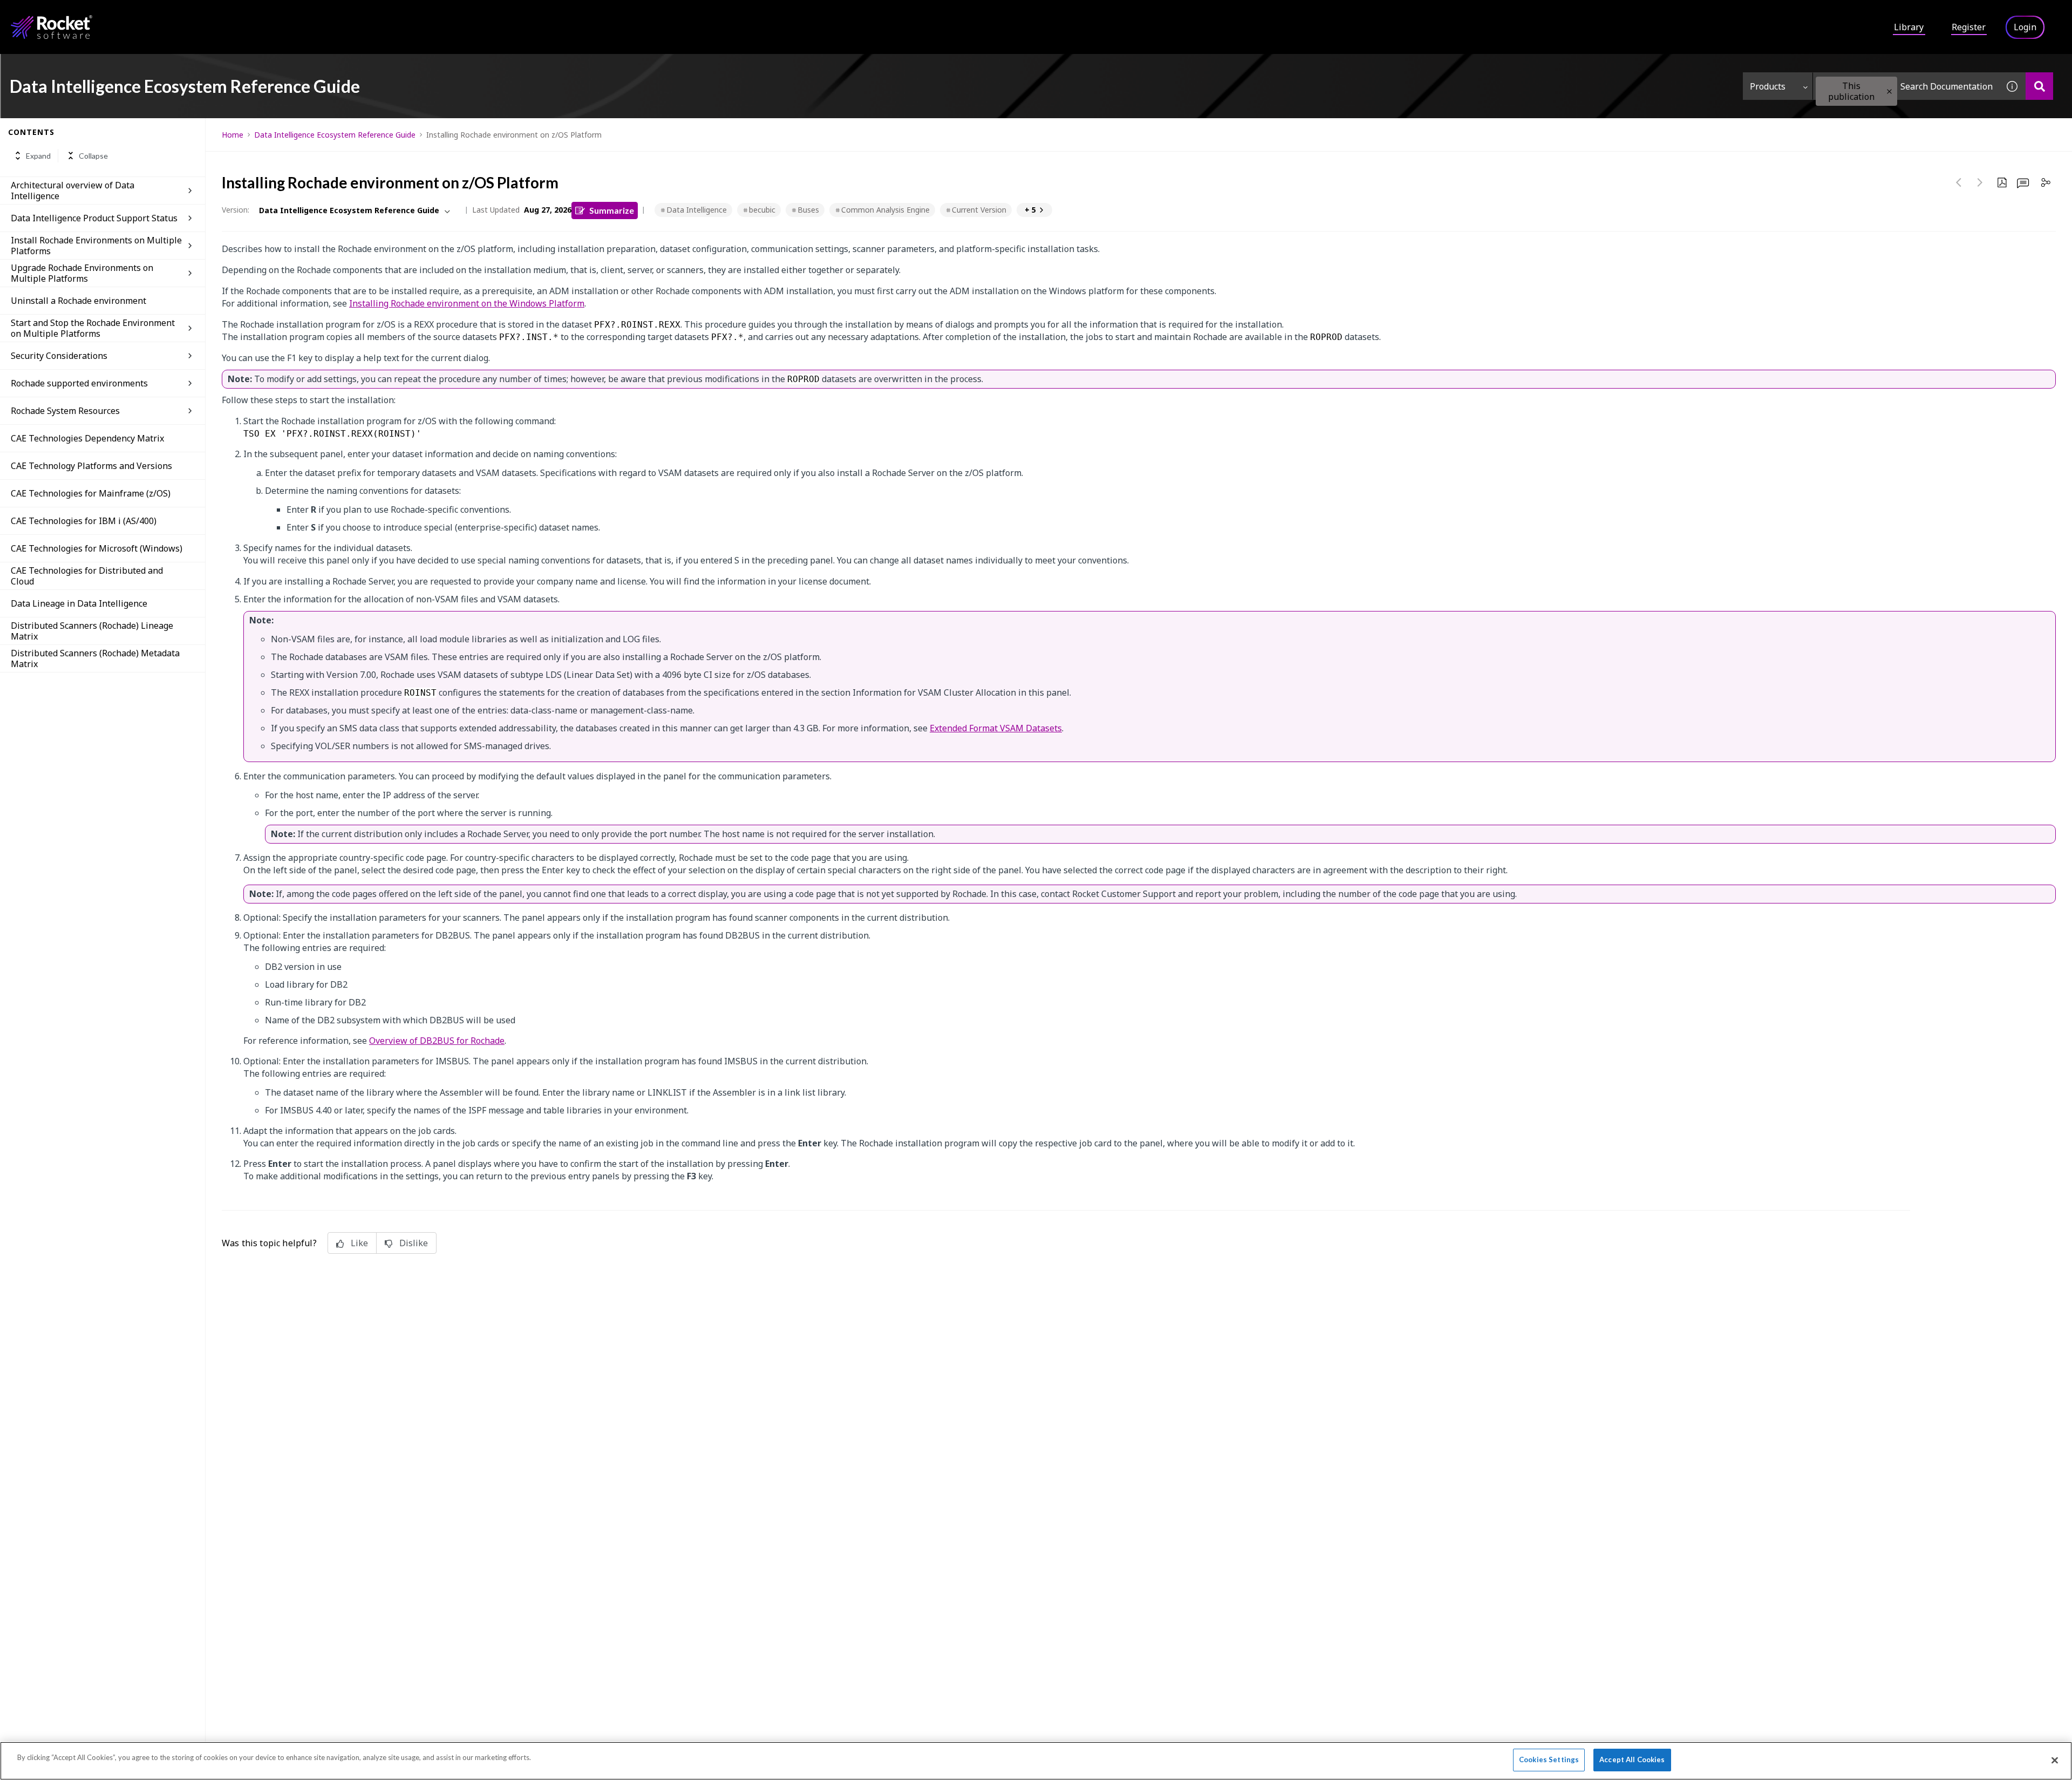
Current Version (979, 210)
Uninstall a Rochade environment (79, 301)
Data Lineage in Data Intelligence (79, 603)
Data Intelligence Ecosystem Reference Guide (335, 135)
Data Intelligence (697, 210)
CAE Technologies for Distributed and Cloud (87, 576)
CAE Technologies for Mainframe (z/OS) (91, 493)
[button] (1889, 91)
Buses (808, 210)
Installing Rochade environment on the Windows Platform (467, 303)
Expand (38, 156)
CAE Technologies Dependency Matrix (87, 438)
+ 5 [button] (1030, 210)
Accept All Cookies (1632, 1759)
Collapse (93, 156)
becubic (762, 210)
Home (233, 135)
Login (2025, 27)
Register (1969, 27)
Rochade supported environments (79, 383)
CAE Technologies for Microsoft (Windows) (97, 548)
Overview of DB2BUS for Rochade (437, 1041)
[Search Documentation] (2039, 86)
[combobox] (1906, 86)
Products (1768, 86)
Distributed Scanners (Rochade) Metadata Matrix (95, 658)
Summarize (612, 210)
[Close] (2055, 1760)
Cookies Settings (1549, 1759)
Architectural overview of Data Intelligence (73, 191)
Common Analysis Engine (885, 210)
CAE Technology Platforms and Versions (91, 466)
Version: (236, 210)
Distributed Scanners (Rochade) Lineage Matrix (92, 631)
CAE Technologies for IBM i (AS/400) (84, 521)
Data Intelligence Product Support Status (94, 218)
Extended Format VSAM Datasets (996, 728)
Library (1909, 27)
